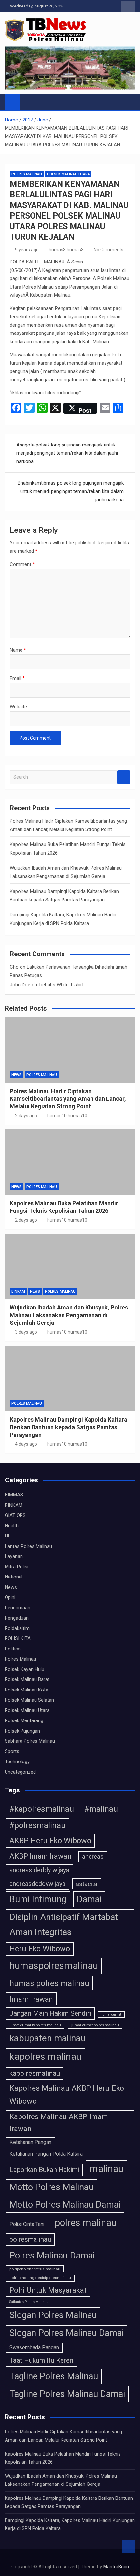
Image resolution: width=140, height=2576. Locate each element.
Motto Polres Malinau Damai (65, 2205)
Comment (22, 564)
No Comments (109, 250)
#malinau (101, 1809)
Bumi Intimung (38, 1899)
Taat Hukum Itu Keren (41, 2360)
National (14, 1577)
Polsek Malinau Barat (27, 1679)
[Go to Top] (129, 2547)
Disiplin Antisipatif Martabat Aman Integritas (64, 1925)
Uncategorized (20, 1772)
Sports (12, 1751)
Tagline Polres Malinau (54, 2376)
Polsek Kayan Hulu (25, 1669)
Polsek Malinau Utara (68, 174)
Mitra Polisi (17, 1567)
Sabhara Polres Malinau (30, 1741)
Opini (10, 1597)
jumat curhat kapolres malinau (35, 2025)
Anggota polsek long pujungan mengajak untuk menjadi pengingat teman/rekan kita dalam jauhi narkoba (67, 453)
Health (12, 1526)
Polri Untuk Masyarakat (48, 2290)
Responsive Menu (128, 6)
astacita (87, 1884)
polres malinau (86, 2223)
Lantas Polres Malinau (28, 1546)
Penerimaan (18, 1608)
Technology (17, 1762)
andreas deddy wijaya (39, 1870)
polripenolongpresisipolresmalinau (40, 2278)
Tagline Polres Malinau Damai (67, 2394)
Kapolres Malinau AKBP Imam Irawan (59, 2123)
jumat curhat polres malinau (95, 2025)
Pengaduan (17, 1618)
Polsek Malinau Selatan (29, 1700)
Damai (89, 1899)
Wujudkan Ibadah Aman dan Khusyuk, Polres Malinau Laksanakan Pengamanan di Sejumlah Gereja (69, 1315)
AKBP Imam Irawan (41, 1856)
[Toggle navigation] (28, 102)
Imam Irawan (31, 1999)
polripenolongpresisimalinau (35, 2269)
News (16, 1075)
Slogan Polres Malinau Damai (67, 2333)
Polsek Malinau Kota (27, 1690)
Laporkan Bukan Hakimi (44, 2170)
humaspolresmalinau (54, 1966)
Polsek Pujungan (22, 1731)
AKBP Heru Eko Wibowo (50, 1841)
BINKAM (18, 1291)
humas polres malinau (49, 1983)
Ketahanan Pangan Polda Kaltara (46, 2154)
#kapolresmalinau (42, 1809)
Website (18, 707)
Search (124, 777)
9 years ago (27, 250)
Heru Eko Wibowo (40, 1949)
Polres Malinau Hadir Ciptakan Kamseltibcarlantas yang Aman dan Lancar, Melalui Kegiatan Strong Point (68, 1099)
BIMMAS (14, 1495)
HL (8, 1536)
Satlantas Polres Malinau (29, 2302)
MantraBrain (116, 2567)
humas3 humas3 (66, 250)
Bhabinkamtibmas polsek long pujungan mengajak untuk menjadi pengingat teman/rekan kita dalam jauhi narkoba (71, 491)
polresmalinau (30, 2239)
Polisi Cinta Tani (27, 2224)
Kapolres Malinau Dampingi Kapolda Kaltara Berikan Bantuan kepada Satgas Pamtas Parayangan (69, 1427)
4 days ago (26, 1444)
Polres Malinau (27, 174)
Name (18, 650)
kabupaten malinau (48, 2038)
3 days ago (26, 1332)
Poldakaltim (17, 1628)
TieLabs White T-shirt (61, 985)
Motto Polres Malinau (51, 2187)
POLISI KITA (18, 1638)
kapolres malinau (45, 2057)
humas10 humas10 (67, 1116)
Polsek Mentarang (24, 1720)
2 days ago (26, 1116)
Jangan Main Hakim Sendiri (50, 2013)
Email (17, 678)
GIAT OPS (15, 1515)
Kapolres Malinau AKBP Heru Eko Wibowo (67, 2095)
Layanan (14, 1556)
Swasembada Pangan (34, 2348)
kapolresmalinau (35, 2073)
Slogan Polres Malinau (53, 2315)
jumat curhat (111, 2014)
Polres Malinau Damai (52, 2256)
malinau (106, 2169)
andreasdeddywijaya (37, 1884)
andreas (93, 1857)
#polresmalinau (37, 1825)
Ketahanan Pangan (30, 2142)
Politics (13, 1649)
